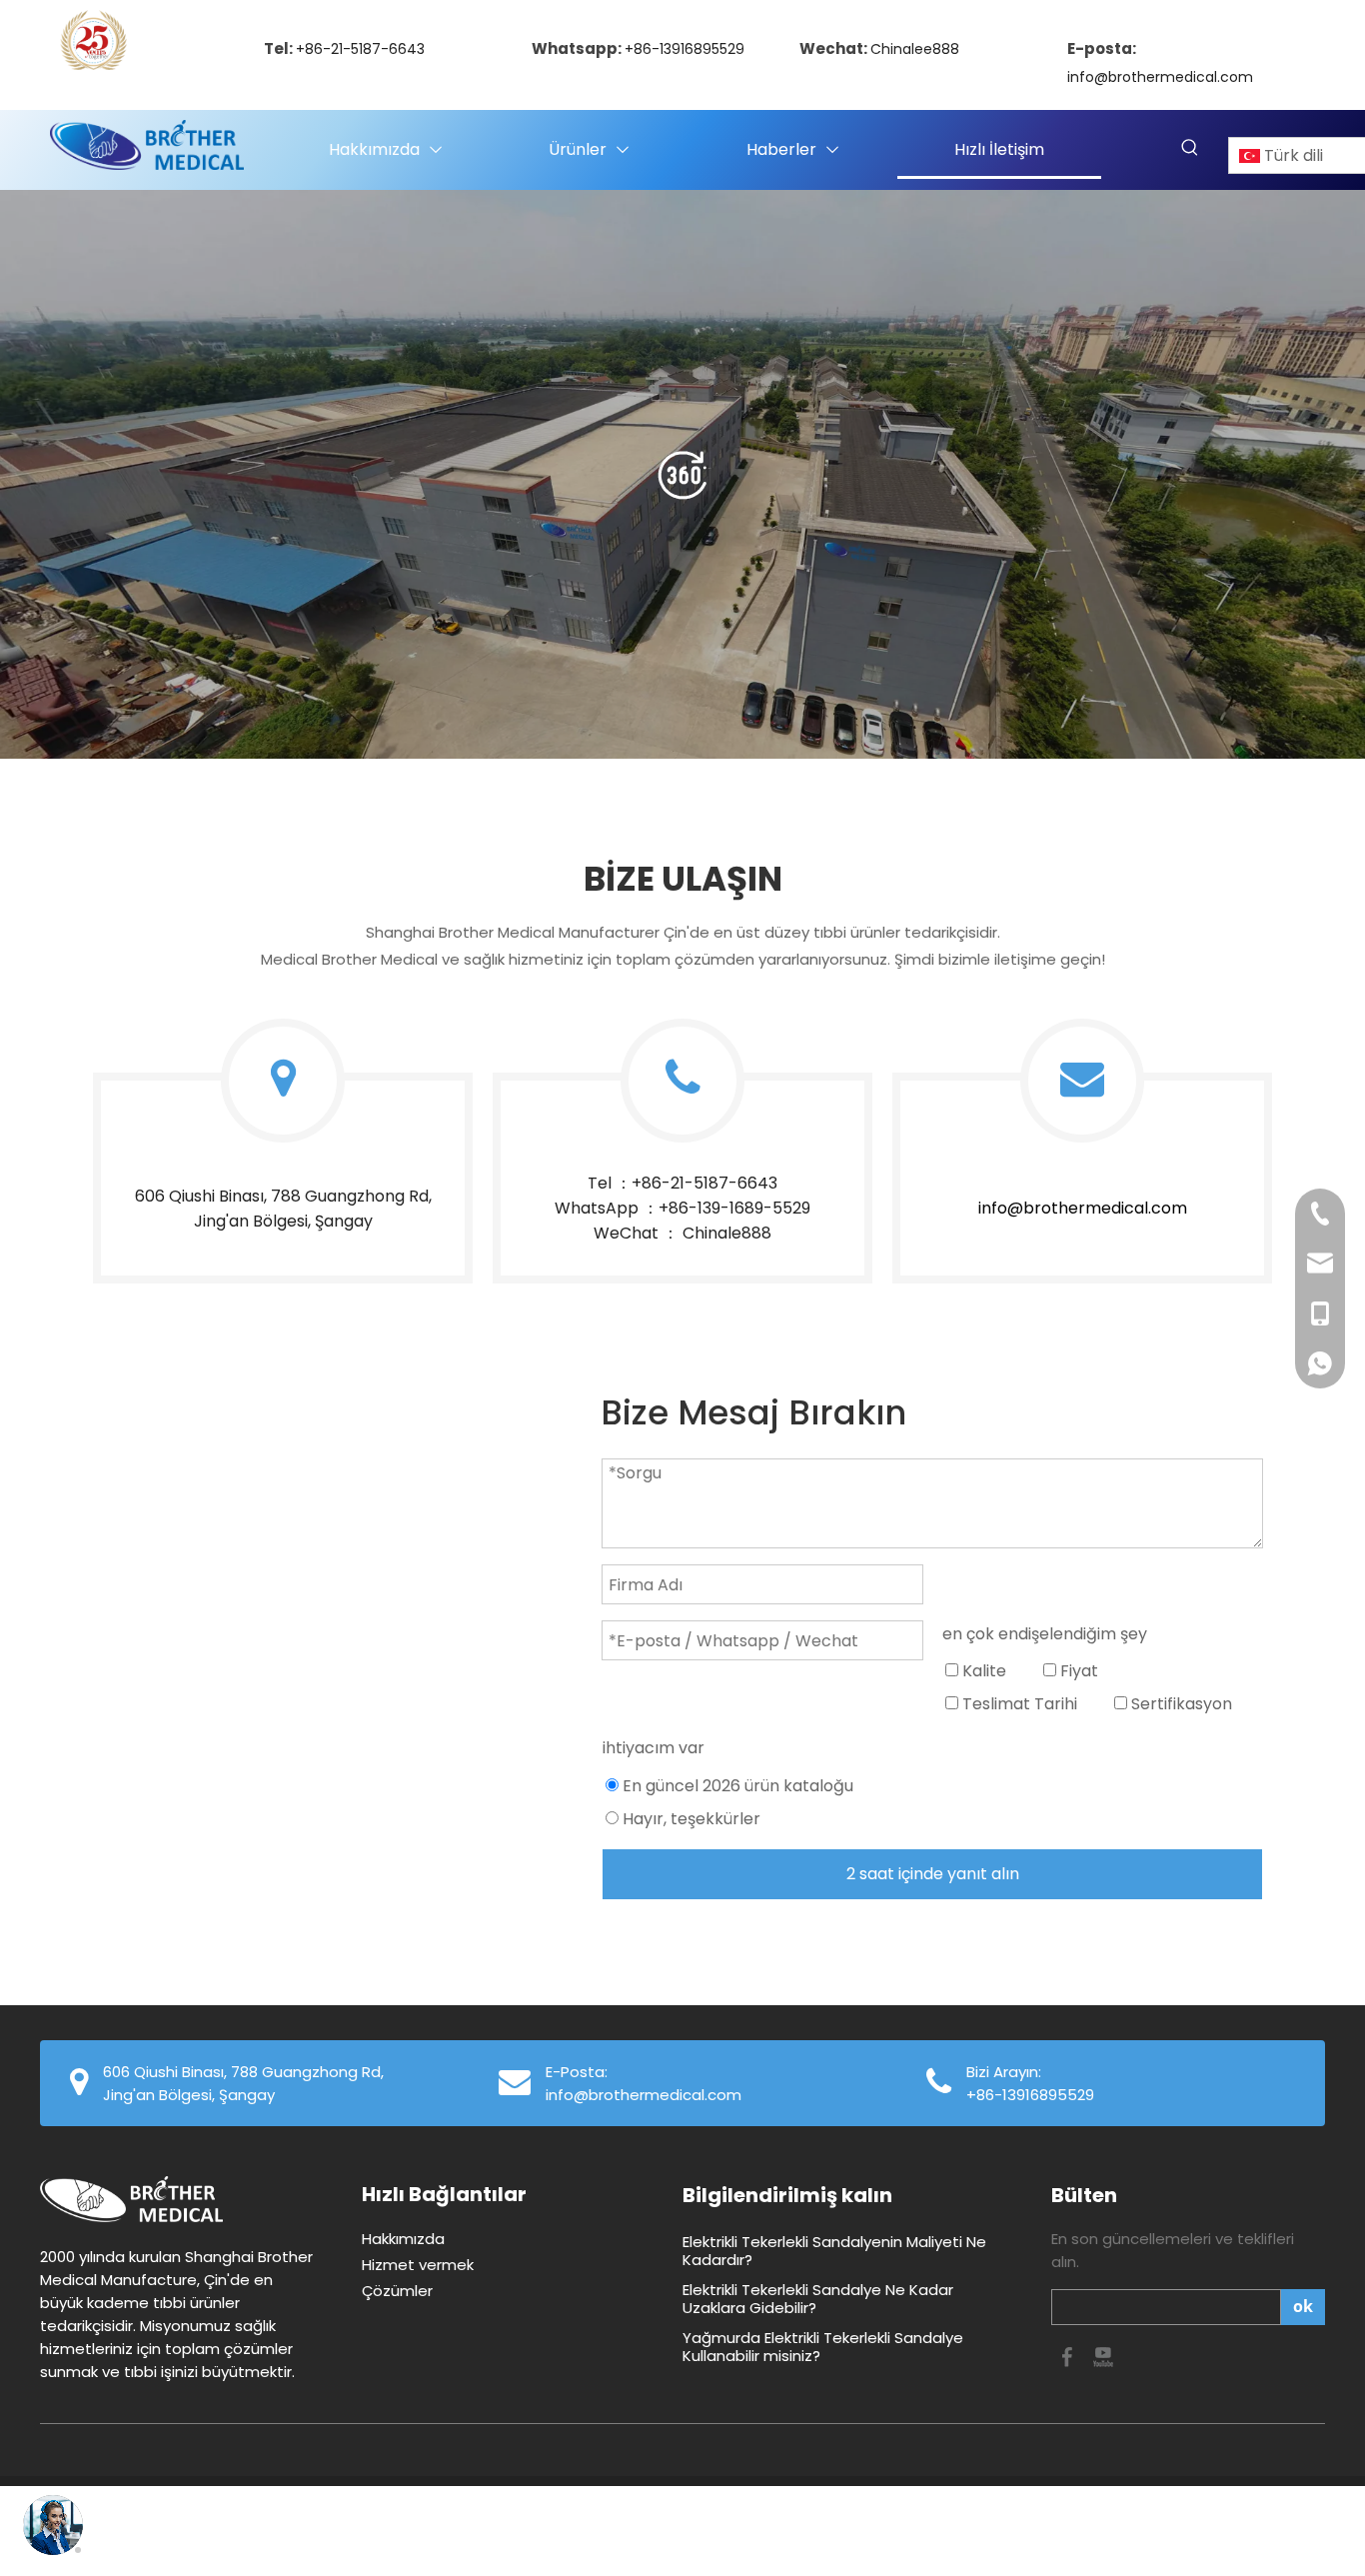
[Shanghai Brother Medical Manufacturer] (682, 474)
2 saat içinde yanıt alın (933, 1874)
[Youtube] (1103, 2356)
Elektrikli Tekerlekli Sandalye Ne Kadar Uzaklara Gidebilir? (818, 2299)
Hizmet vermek (418, 2265)
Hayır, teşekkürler (689, 1819)
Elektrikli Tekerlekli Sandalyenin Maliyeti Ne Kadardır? (834, 2251)
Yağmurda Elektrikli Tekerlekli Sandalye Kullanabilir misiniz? (823, 2347)
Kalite (982, 1671)
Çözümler (397, 2291)
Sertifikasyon (1180, 1704)
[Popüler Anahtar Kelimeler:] (1190, 148)
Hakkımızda (403, 2239)
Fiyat (1077, 1671)
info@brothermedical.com (1160, 77)
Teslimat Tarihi (1018, 1704)
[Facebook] (1069, 2356)
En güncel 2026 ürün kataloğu (736, 1786)
